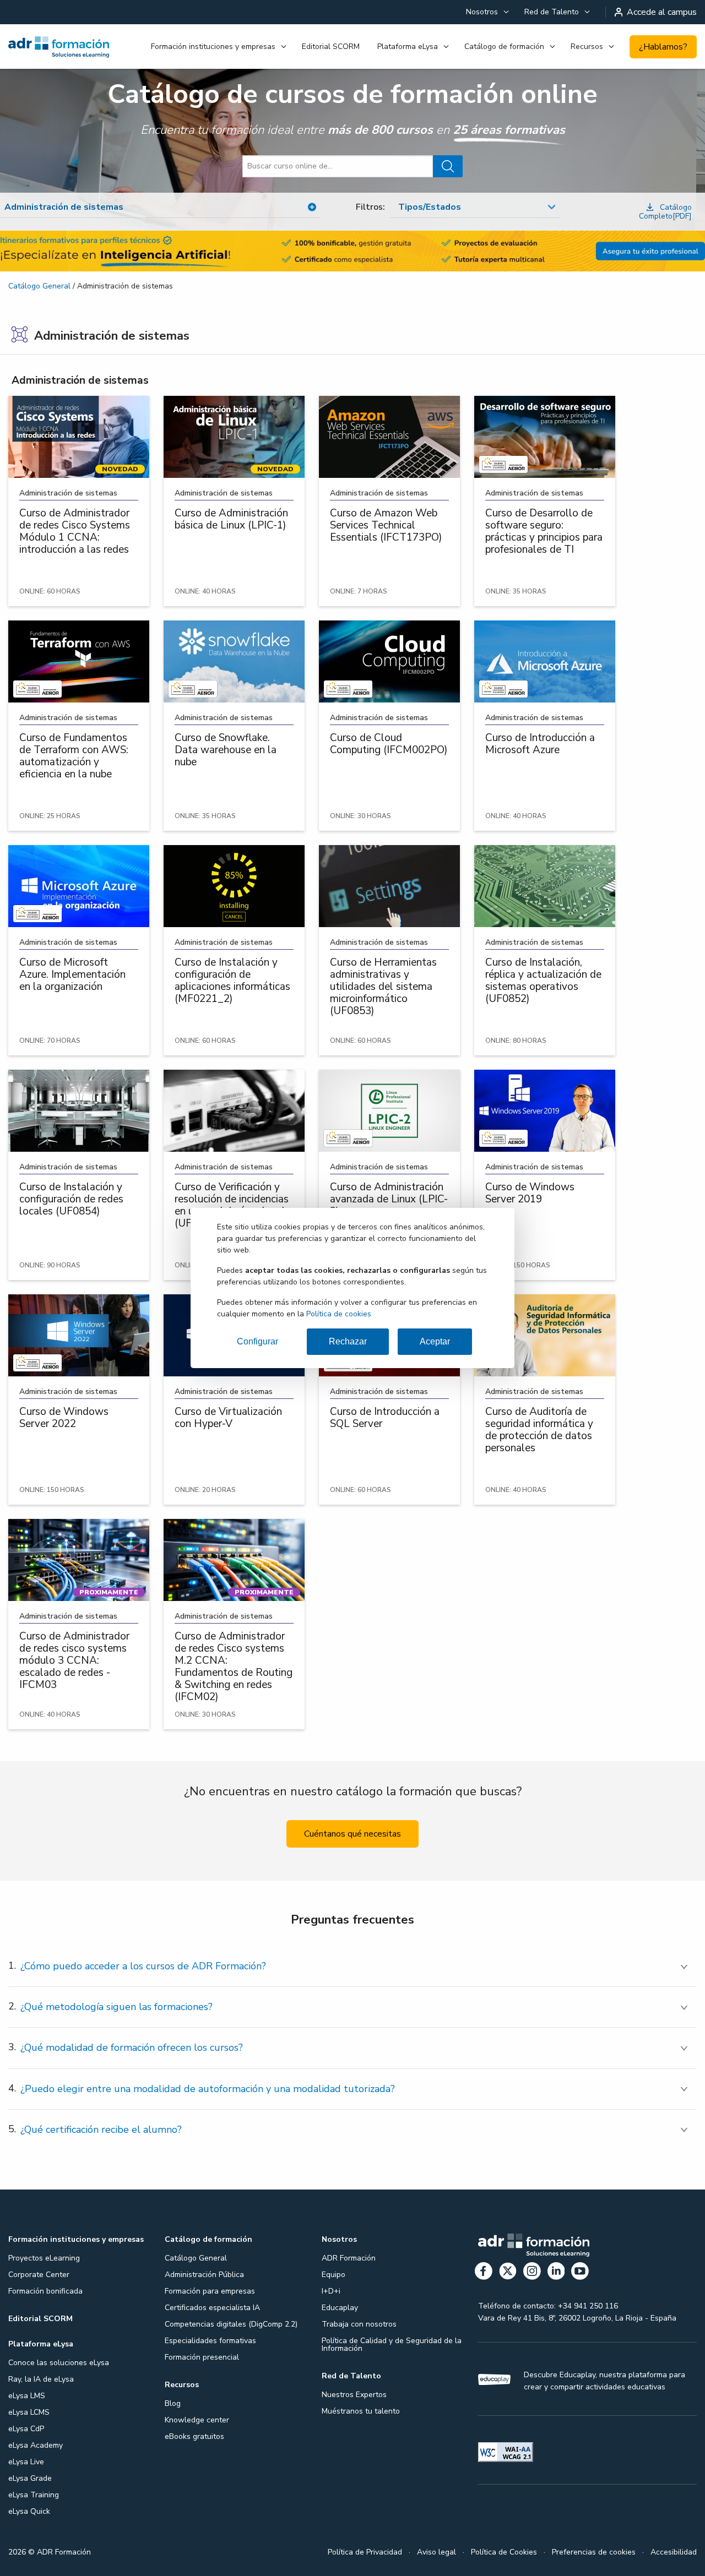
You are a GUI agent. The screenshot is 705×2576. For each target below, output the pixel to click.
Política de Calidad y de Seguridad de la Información (392, 2344)
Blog (173, 2403)
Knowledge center (197, 2420)
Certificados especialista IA (212, 2308)
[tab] (352, 1966)
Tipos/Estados (430, 207)
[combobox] (475, 208)
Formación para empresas (210, 2291)
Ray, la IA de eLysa (41, 2379)
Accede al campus (662, 12)
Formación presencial (202, 2357)
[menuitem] (486, 12)
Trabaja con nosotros (359, 2324)
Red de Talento (552, 12)
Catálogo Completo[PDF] (665, 212)
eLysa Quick (29, 2511)
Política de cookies (339, 1314)
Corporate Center (39, 2275)
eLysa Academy (36, 2445)
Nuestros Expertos (354, 2395)
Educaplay (340, 2308)
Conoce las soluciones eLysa (59, 2363)
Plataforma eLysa (408, 47)
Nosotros (482, 12)
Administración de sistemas (80, 380)
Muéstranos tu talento (361, 2411)
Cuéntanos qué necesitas (352, 1834)
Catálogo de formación (504, 47)
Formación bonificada (45, 2291)
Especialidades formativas (210, 2341)
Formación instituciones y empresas (213, 47)
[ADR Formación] (59, 47)
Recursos (587, 47)
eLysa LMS (27, 2396)
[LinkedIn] (556, 2273)
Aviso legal (436, 2552)
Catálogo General (39, 286)
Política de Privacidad (365, 2552)
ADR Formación (349, 2258)
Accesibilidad (674, 2552)
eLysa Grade (30, 2478)
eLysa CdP (26, 2429)
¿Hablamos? (663, 47)
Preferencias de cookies (594, 2552)
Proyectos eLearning (44, 2258)
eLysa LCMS (29, 2412)
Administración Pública (204, 2275)
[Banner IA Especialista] (352, 251)
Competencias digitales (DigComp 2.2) (231, 2324)
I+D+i (331, 2291)
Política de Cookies (504, 2552)
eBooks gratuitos (194, 2436)
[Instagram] (532, 2273)
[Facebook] (484, 2273)
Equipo (333, 2275)
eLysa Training (34, 2495)
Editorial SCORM (331, 47)
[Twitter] (508, 2273)
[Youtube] (580, 2273)
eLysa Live (26, 2462)
